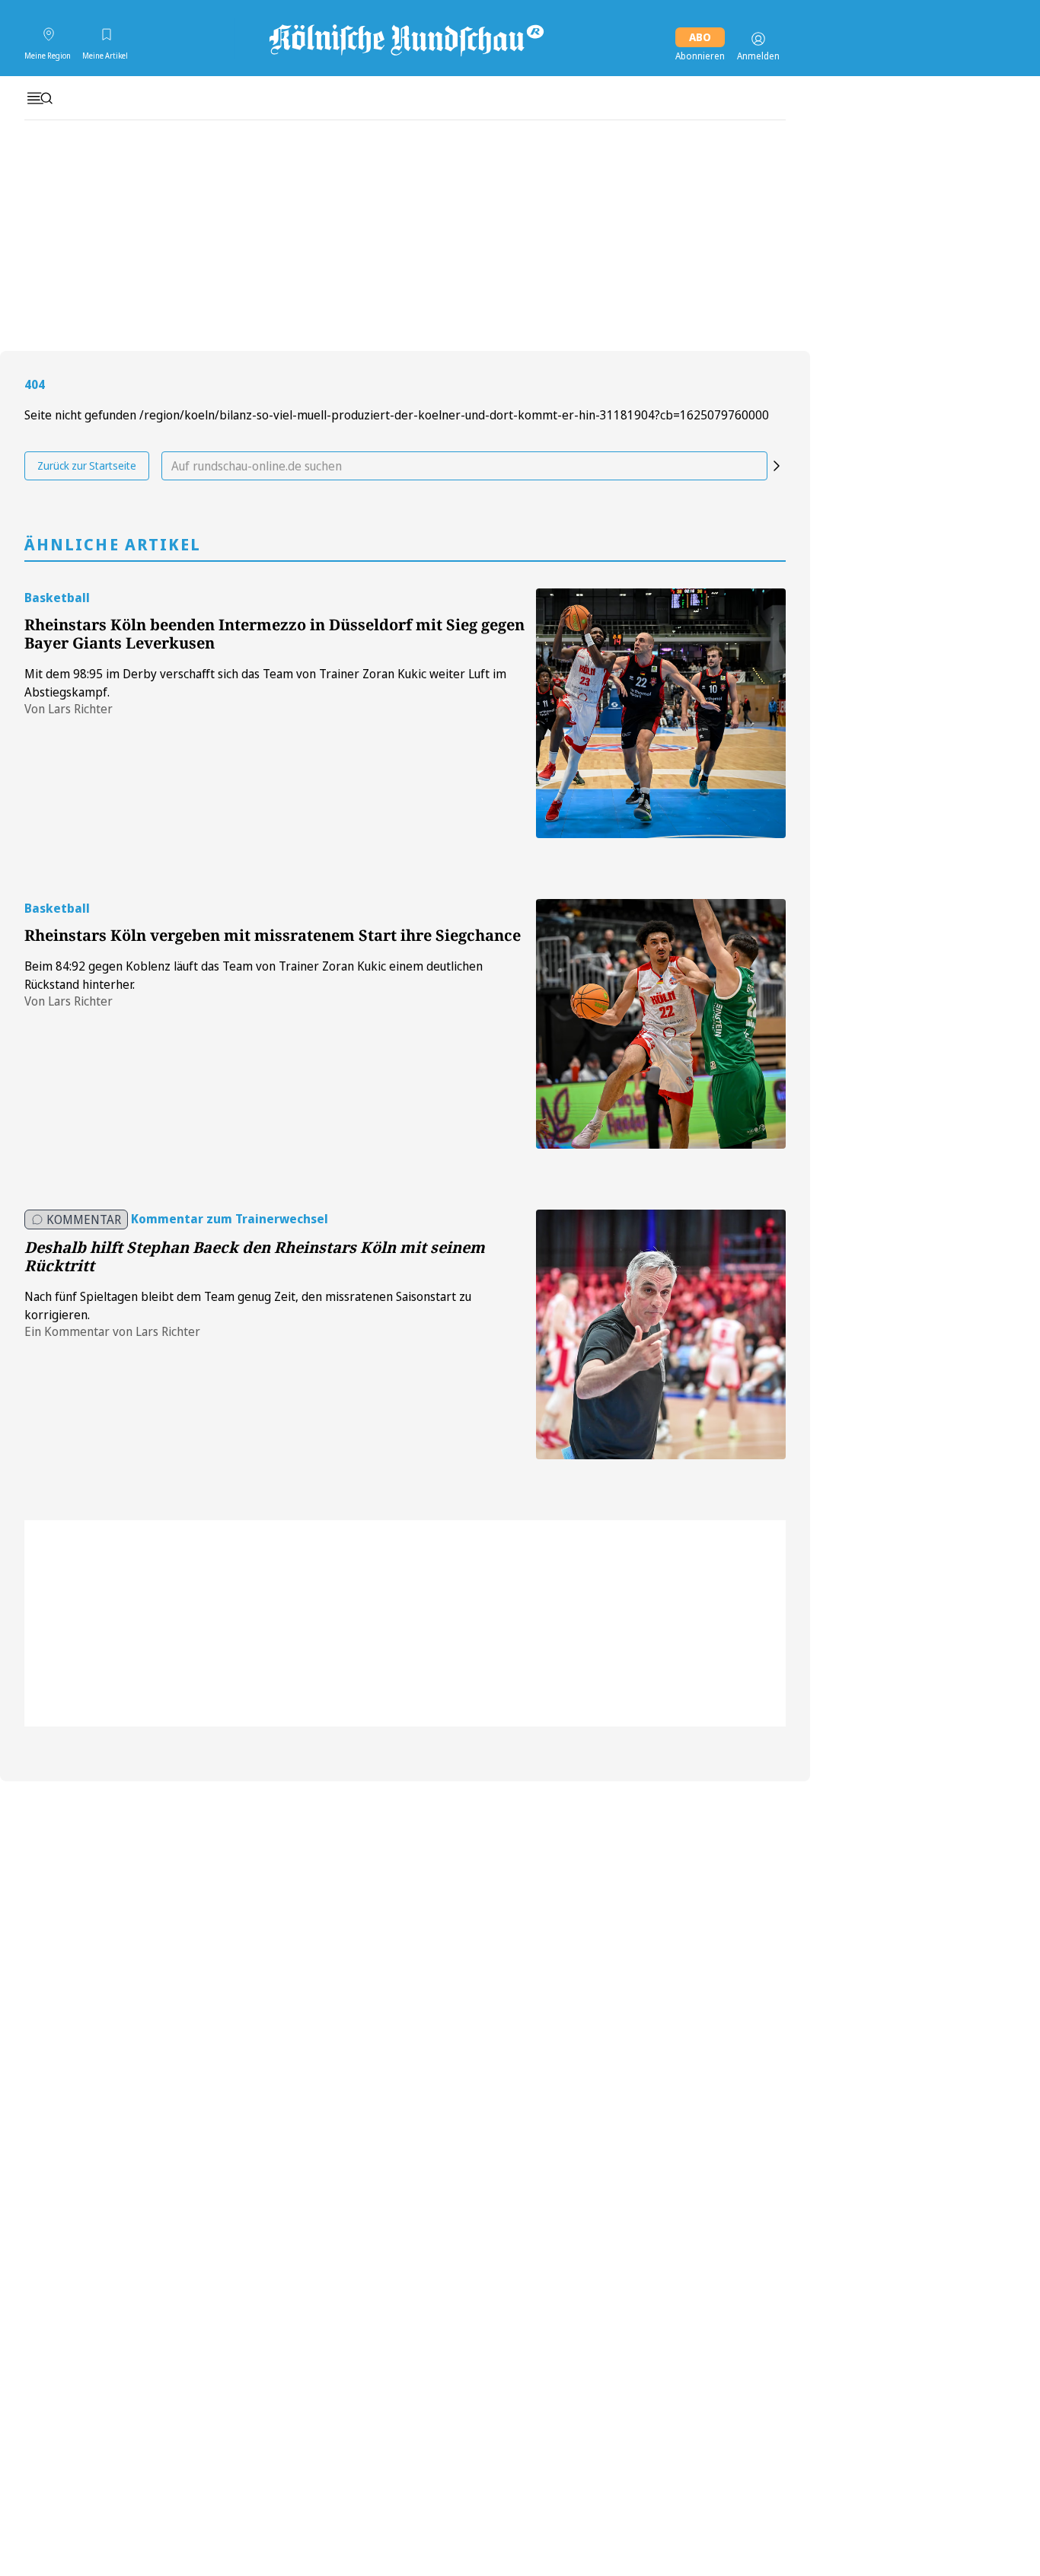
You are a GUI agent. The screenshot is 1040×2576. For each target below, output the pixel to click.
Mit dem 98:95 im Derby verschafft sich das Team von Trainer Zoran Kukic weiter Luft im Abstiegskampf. (265, 683)
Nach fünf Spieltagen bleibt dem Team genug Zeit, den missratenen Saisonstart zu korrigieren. (248, 1306)
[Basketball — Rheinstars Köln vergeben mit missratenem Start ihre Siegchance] (661, 1024)
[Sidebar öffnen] (40, 98)
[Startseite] (405, 39)
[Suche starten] (777, 466)
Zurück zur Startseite (87, 465)
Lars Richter (80, 709)
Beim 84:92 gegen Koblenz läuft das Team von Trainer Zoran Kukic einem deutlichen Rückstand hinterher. (254, 975)
